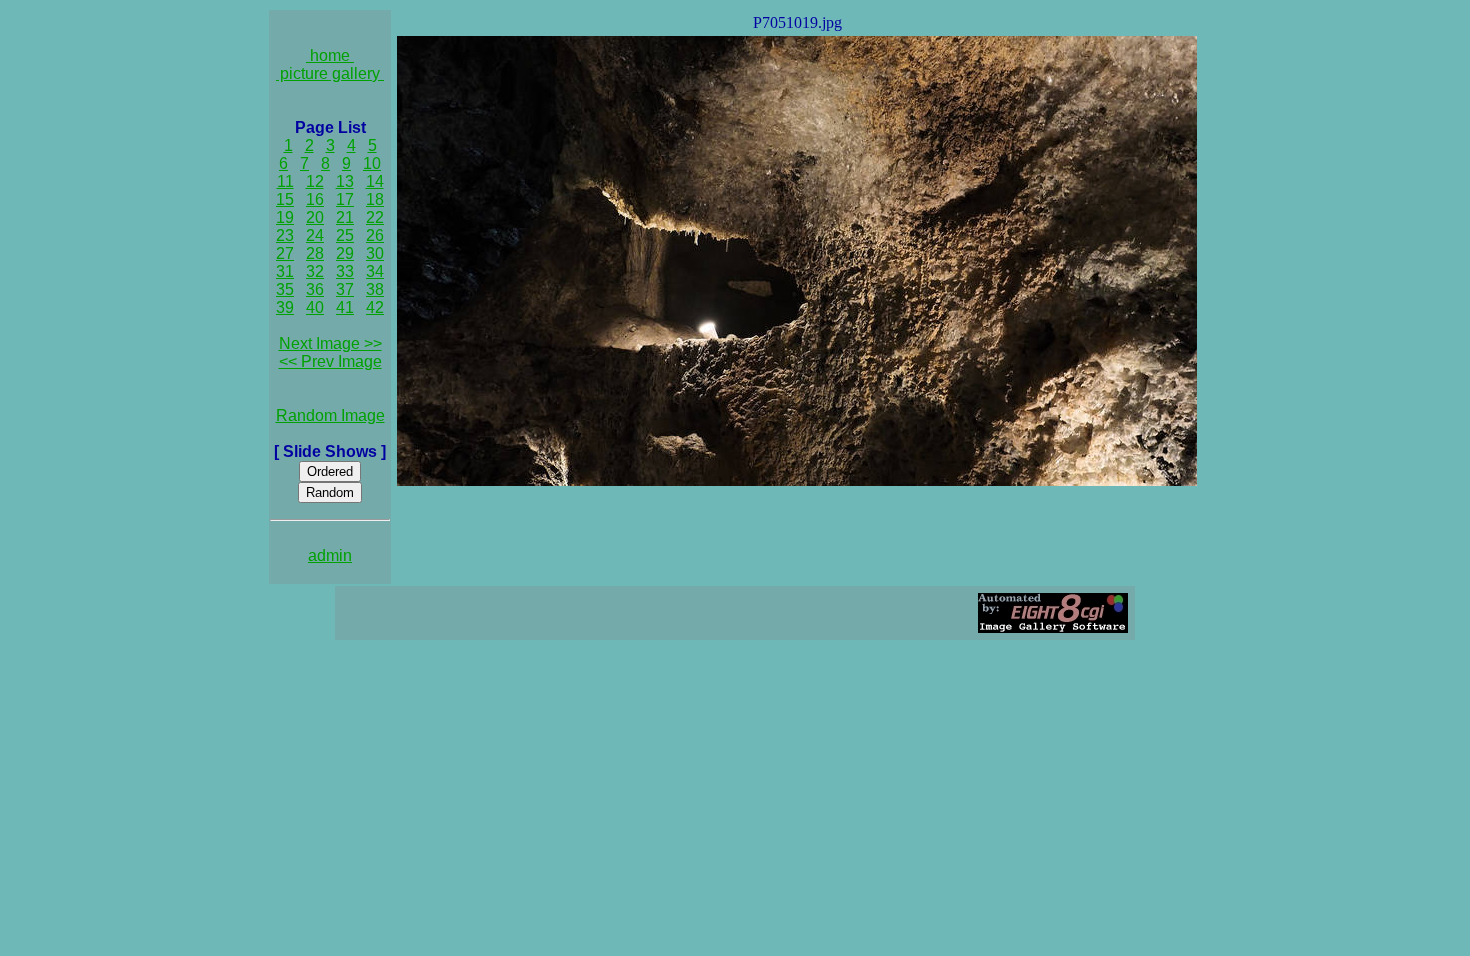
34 (375, 271)
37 (345, 289)
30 (375, 253)
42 (375, 307)
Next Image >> (330, 343)
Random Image (330, 415)
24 (315, 235)
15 (285, 199)
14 (375, 181)
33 (345, 271)
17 (345, 199)
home (330, 55)
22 (375, 217)
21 (345, 217)
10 (372, 163)
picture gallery (330, 73)
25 (345, 235)
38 (375, 289)
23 (285, 235)
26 (375, 235)
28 (315, 253)
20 (315, 217)
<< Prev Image (330, 361)
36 (315, 289)
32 (315, 271)
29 (345, 253)
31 (285, 271)
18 (375, 199)
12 (315, 181)
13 (345, 181)
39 (285, 307)
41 (345, 307)
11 (285, 181)
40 (315, 307)
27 (285, 253)
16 (315, 199)
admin (330, 555)
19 (285, 217)
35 (285, 289)
